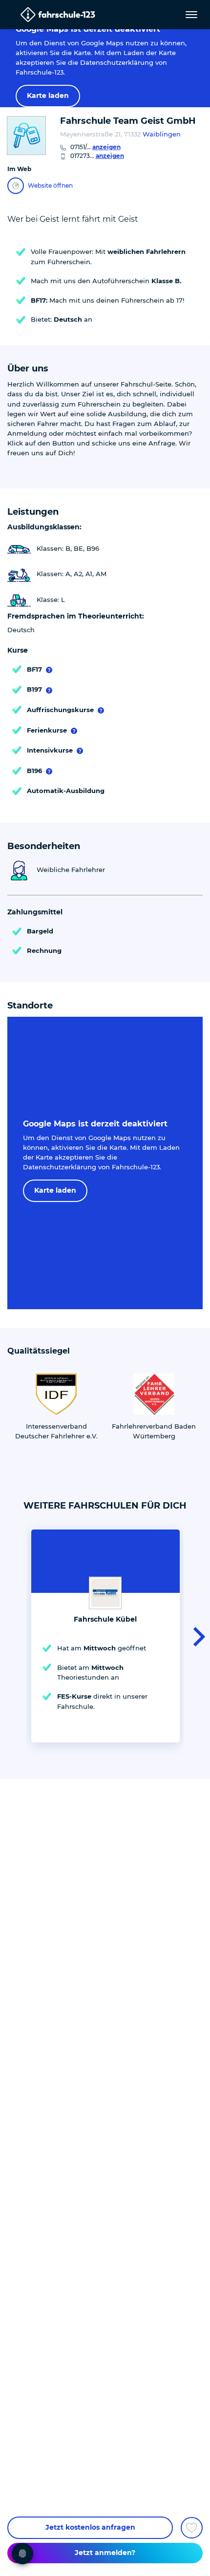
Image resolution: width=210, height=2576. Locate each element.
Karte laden (48, 96)
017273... (97, 156)
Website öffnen (50, 185)
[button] (196, 1636)
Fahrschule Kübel (105, 1619)
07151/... (95, 147)
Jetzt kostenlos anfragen (90, 2527)
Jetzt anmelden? (105, 2553)
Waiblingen (162, 134)
